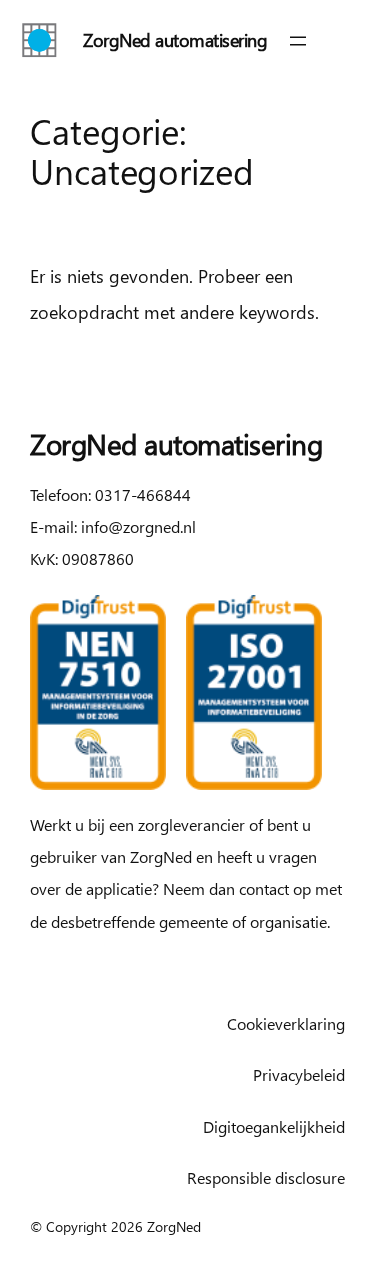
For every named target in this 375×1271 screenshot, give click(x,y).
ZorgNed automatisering (175, 39)
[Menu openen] (298, 41)
